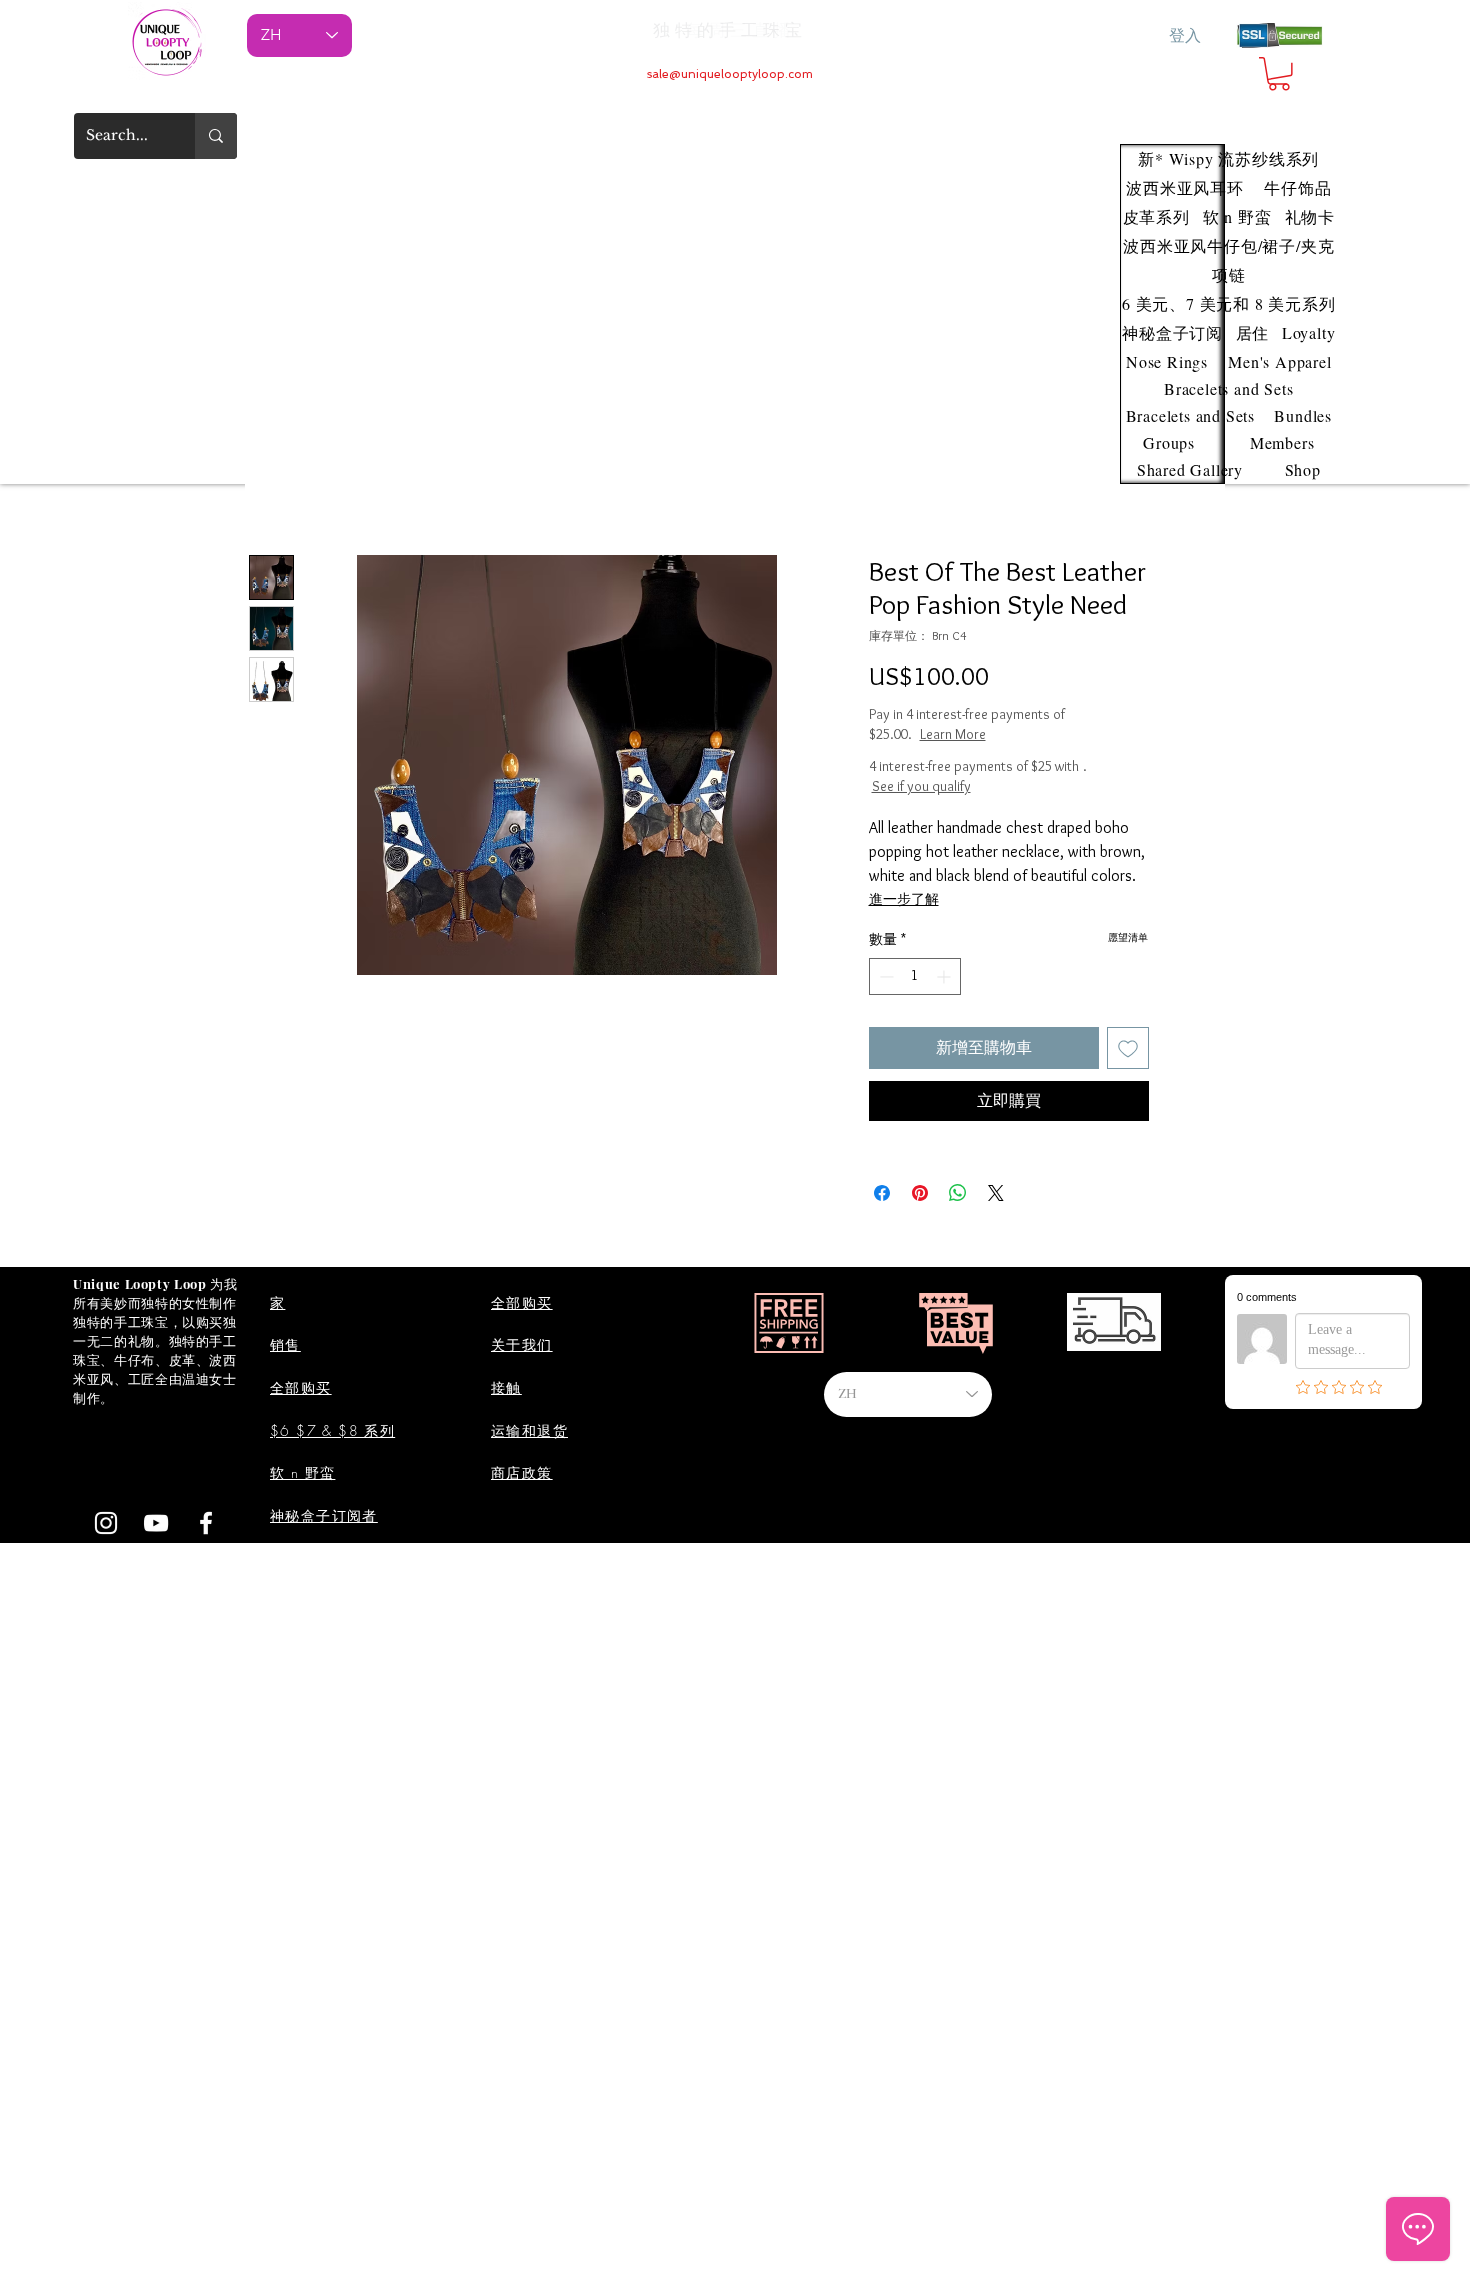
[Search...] (216, 136)
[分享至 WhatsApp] (958, 1193)
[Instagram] (106, 1523)
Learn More (1023, 734)
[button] (1279, 74)
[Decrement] (884, 976)
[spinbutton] (915, 976)
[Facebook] (206, 1523)
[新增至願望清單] (1128, 1048)
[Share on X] (996, 1193)
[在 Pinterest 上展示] (920, 1193)
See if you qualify (921, 786)
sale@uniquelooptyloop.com (730, 74)
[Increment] (945, 976)
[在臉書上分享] (882, 1193)
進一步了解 (904, 899)
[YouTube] (156, 1523)
